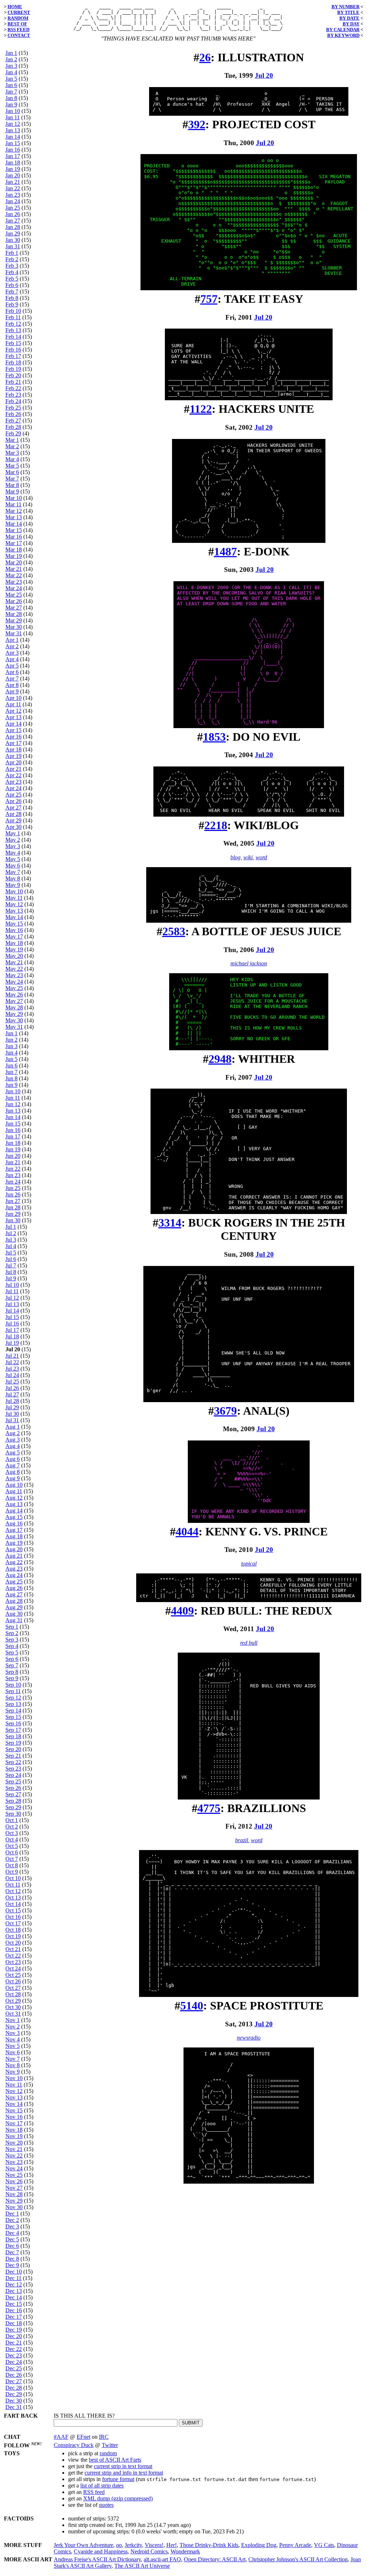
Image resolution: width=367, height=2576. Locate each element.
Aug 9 (13, 1478)
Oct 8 (12, 1865)
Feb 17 (13, 356)
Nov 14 (14, 2104)
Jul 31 (12, 1420)
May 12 (14, 904)
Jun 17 (13, 1136)
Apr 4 (12, 659)
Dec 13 (14, 2291)
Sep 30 (13, 1814)
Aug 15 (14, 1517)
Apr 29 (13, 820)
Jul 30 (12, 1414)
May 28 (14, 1007)
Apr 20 (13, 762)
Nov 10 (14, 2078)
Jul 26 (12, 1388)
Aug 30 (14, 1614)
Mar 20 (14, 562)
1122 (201, 409)
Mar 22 (14, 575)
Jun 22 (13, 1169)
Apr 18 (13, 749)
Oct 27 (13, 1988)
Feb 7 (12, 291)
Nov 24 (14, 2168)
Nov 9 (13, 2072)
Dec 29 (14, 2394)
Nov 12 (14, 2091)
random (108, 2453)
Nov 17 (14, 2123)
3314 (170, 1223)
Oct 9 (12, 1872)
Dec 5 (12, 2239)
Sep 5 (12, 1652)
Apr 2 (12, 646)
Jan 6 (11, 85)
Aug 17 (14, 1530)
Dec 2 (12, 2220)
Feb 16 (13, 350)
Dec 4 (12, 2233)
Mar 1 (12, 440)
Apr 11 (13, 704)
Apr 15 (13, 730)
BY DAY (351, 24)
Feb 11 (13, 317)
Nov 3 (13, 2033)
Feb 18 (13, 362)
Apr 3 (12, 653)
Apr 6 (12, 672)
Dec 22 (14, 2349)
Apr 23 (13, 782)
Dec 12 (14, 2285)
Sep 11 (13, 1691)
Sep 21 (13, 1756)
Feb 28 (13, 427)
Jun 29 (13, 1214)
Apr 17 (13, 743)
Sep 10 (13, 1685)
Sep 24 (13, 1775)
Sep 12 (13, 1698)
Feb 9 (12, 304)
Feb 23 (13, 395)
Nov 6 (13, 2052)
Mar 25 (14, 595)
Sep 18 (13, 1736)
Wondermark (185, 2551)
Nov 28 (14, 2194)
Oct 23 (13, 1962)
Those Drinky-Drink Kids (209, 2545)
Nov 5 (13, 2046)
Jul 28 (12, 1401)
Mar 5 (12, 466)
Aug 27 (14, 1594)
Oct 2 (12, 1827)
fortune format (118, 2479)
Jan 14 (13, 137)
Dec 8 (12, 2259)
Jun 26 (13, 1194)
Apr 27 (13, 807)
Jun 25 (13, 1188)
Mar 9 (12, 491)
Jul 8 (11, 1272)
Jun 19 (13, 1149)
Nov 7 (13, 2059)
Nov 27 (14, 2188)
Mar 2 (12, 446)
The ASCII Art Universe (142, 2566)
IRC (104, 2437)
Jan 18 (13, 163)
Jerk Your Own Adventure (84, 2545)
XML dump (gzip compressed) (118, 2498)
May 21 (14, 962)
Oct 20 (13, 1943)
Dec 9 (12, 2265)
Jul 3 (11, 1240)
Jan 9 (11, 104)
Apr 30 (13, 827)
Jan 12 (13, 124)
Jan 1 (11, 53)
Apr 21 (13, 769)
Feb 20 (13, 375)
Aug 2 (13, 1433)
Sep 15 (13, 1717)
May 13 (14, 911)
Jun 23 (13, 1175)
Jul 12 (12, 1298)
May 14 (14, 917)
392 (197, 124)
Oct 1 (12, 1820)
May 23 (14, 975)
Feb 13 (13, 330)
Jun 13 (13, 1111)
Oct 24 (13, 1968)
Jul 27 (12, 1394)
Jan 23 (13, 195)
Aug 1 (13, 1427)
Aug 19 (14, 1543)
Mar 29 (14, 620)
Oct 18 (13, 1930)
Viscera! (154, 2545)
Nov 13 (14, 2097)
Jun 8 (11, 1078)
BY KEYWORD (343, 35)
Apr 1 (12, 640)
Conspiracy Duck (74, 2445)
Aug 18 (14, 1536)
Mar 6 (12, 472)
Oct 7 (12, 1859)
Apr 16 (13, 737)
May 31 (14, 1027)
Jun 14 (13, 1117)
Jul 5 (11, 1253)
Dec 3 (12, 2226)
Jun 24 (13, 1182)
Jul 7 (11, 1265)
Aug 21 (14, 1556)
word (261, 857)
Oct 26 (13, 1981)
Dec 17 (14, 2317)
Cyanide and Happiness (101, 2551)
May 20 (14, 956)
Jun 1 (11, 1033)
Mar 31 (14, 633)
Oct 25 (13, 1975)
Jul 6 (11, 1259)
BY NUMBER (345, 7)
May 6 (13, 866)
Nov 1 (13, 2020)
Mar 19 (14, 556)
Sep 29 (13, 1807)
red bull (249, 1643)
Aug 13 (14, 1504)
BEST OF (17, 24)
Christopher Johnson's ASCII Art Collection (298, 2559)
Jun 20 (13, 1156)
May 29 (14, 1014)
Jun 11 (13, 1098)
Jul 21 (12, 1356)
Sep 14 (13, 1710)
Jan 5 (11, 79)
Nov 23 (14, 2162)
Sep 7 (12, 1665)
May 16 (14, 930)
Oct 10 (13, 1878)
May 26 (14, 995)
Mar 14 (14, 524)
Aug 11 (14, 1491)
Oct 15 (13, 1910)
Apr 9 (12, 691)
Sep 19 (13, 1743)
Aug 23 (14, 1569)
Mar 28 (14, 614)
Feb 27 (13, 420)
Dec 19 (14, 2330)
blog (235, 857)
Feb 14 (13, 337)
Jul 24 (12, 1375)
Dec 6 (12, 2246)
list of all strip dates (102, 2486)
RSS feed (94, 2492)
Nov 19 (14, 2136)
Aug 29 (14, 1607)
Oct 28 (13, 1994)
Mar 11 (13, 504)
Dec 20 (14, 2336)
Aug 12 (14, 1498)
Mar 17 (14, 543)
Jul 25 (12, 1382)
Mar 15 (14, 530)
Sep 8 (12, 1672)
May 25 (14, 988)
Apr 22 (13, 775)
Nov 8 (13, 2065)
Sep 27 (13, 1794)
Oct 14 (13, 1904)
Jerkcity (133, 2545)
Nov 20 (14, 2143)
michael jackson (249, 963)
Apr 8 (12, 685)
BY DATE (349, 18)
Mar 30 (14, 627)
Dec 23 (14, 2355)
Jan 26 (13, 214)
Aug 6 (13, 1459)
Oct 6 (12, 1852)
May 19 (14, 949)
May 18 (14, 943)
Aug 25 (14, 1581)
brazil (242, 1840)
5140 (192, 2006)
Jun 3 (11, 1046)
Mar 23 (14, 582)
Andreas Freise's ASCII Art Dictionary (97, 2559)
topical (249, 1564)
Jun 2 (11, 1040)
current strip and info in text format (124, 2473)
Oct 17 (13, 1923)
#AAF (61, 2437)
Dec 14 (14, 2297)
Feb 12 (13, 324)
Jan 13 (13, 130)
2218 (216, 825)
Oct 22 (13, 1956)
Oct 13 (13, 1898)
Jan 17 (13, 156)
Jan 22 (13, 188)
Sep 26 (13, 1788)
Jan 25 (13, 208)
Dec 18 (14, 2323)
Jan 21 (13, 182)
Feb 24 (13, 401)
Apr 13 (13, 717)
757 (209, 299)
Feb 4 (12, 272)
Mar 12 (14, 511)
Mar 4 (12, 459)
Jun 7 (11, 1072)
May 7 (13, 872)
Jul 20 (264, 75)
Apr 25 (13, 795)
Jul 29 (12, 1407)
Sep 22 (13, 1762)
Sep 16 (13, 1723)
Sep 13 (13, 1704)
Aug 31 (14, 1620)
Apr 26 (13, 801)
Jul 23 (12, 1369)
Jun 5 (11, 1059)
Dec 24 (14, 2362)
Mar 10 (14, 498)
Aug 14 (14, 1511)
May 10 (14, 891)
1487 (225, 551)
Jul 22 (12, 1362)
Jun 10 (13, 1091)
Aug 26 (14, 1588)
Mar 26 (14, 601)
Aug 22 (14, 1562)
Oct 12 (13, 1891)
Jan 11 (13, 117)
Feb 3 (12, 266)
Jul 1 (11, 1227)
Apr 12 (13, 711)
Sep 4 (12, 1646)
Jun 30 (13, 1220)
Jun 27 (13, 1201)
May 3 (13, 846)
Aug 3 (13, 1440)
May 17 (14, 936)
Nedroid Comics (149, 2551)
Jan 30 (13, 240)
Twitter (110, 2445)
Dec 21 (14, 2343)
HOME (15, 7)
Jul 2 (11, 1233)
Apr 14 (13, 724)
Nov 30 (14, 2207)
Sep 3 (12, 1640)
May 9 (13, 885)
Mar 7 (12, 479)
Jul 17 (12, 1330)
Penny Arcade (295, 2545)
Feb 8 (12, 298)
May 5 (13, 859)
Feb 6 (12, 285)
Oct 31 (13, 2014)
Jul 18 (12, 1336)
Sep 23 (13, 1769)
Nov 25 (14, 2175)
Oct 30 (13, 2007)
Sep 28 (13, 1801)
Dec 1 (12, 2214)
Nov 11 (14, 2085)
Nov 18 (14, 2130)
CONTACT (19, 35)
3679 (225, 1411)
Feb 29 (13, 433)
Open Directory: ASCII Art (215, 2559)
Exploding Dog (259, 2545)
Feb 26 (13, 414)
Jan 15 (13, 143)
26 (205, 57)
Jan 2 (11, 59)
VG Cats (324, 2545)
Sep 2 (12, 1633)
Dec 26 (14, 2375)
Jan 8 (11, 98)
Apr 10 (13, 698)
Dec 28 (14, 2388)
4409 (182, 1611)
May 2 (13, 840)
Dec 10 (14, 2272)
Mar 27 (14, 608)
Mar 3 (12, 453)
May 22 (14, 969)
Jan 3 (11, 66)
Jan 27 (13, 221)
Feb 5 (12, 279)
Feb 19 (13, 369)
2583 (174, 931)
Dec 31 (14, 2407)
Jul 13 (12, 1304)
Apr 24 (13, 788)
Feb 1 (12, 253)
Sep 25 (13, 1781)
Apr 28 (13, 814)
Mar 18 (14, 549)
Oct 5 (12, 1846)
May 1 (13, 833)
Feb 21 (13, 382)
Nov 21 (14, 2149)
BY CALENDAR (343, 30)
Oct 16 (13, 1917)
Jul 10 (12, 1285)
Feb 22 (13, 388)
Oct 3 (12, 1833)
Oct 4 (12, 1839)
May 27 (14, 1001)
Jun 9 (11, 1085)
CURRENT (19, 12)
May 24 (14, 982)
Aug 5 (13, 1452)
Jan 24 (13, 201)
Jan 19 (13, 169)
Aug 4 (13, 1446)
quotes (106, 2505)
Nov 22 (14, 2156)
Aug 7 (13, 1465)
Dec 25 (14, 2368)
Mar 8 (12, 485)
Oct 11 (13, 1885)
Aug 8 (13, 1472)
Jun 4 (11, 1053)
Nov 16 (14, 2117)
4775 (209, 1808)
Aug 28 (14, 1601)
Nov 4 (13, 2039)
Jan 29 (13, 233)
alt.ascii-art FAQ (162, 2559)
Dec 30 (14, 2401)
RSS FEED (18, 30)
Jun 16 (13, 1130)
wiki (248, 857)
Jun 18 (13, 1143)
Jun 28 (13, 1207)
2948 (220, 1059)
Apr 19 (13, 756)
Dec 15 (14, 2304)
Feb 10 (13, 311)
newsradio (249, 2038)
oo (119, 2545)
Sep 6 (12, 1659)
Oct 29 (13, 2001)
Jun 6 (11, 1065)
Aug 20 (14, 1549)
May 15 (14, 924)
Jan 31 (13, 246)
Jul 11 (12, 1291)
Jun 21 (13, 1162)
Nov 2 (13, 2027)
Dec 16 (14, 2310)
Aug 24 (14, 1575)
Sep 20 (13, 1749)
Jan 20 (13, 175)
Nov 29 (14, 2201)
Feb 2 (12, 259)
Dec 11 (13, 2278)
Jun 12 (13, 1104)
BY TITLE (348, 12)
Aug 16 (14, 1523)
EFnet (84, 2437)
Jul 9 (11, 1278)
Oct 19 (13, 1936)
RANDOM (18, 18)
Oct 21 (13, 1949)
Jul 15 (12, 1317)
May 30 (14, 1020)
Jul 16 (12, 1323)
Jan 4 (11, 72)
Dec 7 (12, 2252)
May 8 (13, 878)
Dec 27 (14, 2381)
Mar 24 (14, 588)
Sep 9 (12, 1678)
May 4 (13, 853)
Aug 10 (14, 1485)
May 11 (14, 898)
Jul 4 (11, 1246)
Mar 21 (14, 569)
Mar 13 (14, 517)
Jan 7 (11, 92)
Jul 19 (12, 1343)
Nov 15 (14, 2110)
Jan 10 (13, 111)
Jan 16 (13, 150)
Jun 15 (13, 1124)
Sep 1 (12, 1627)
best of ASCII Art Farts (115, 2460)
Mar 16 (14, 537)
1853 (214, 737)
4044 (187, 1531)
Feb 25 (13, 408)
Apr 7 (12, 678)
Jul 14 (12, 1311)
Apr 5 (12, 666)
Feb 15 (13, 343)
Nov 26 (14, 2181)
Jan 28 (13, 227)
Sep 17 (13, 1730)
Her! (171, 2545)
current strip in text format (123, 2466)
